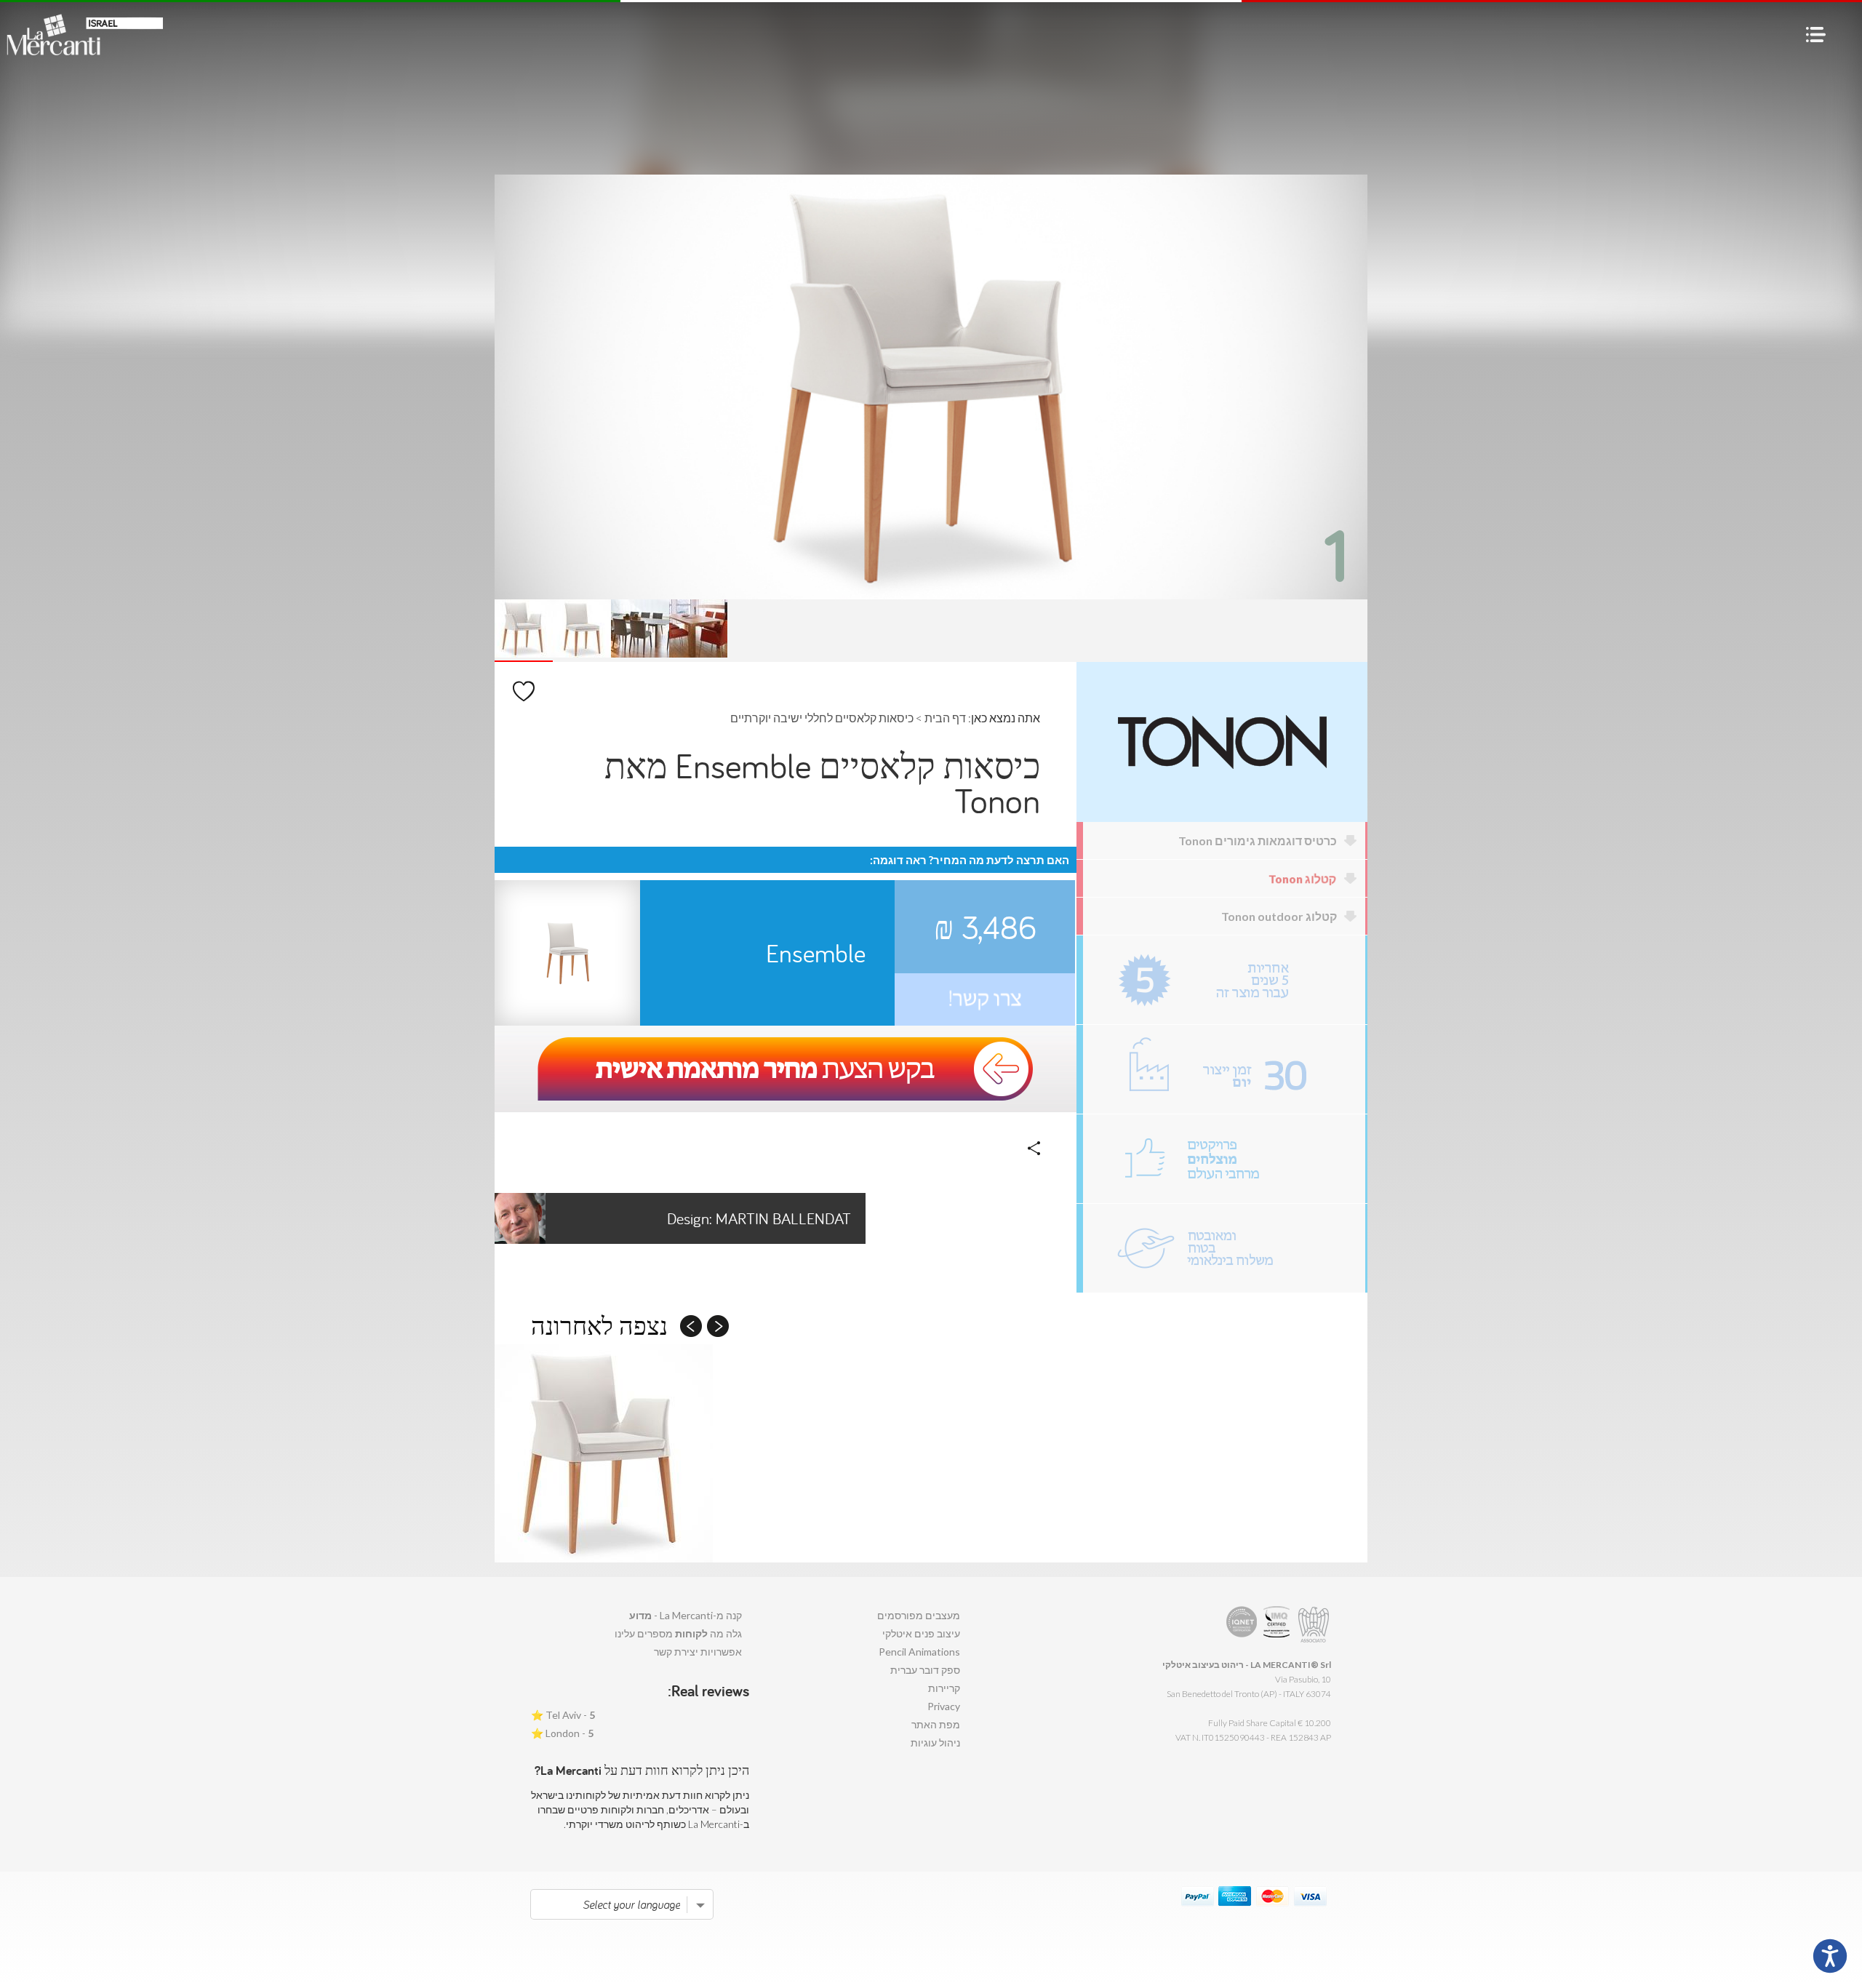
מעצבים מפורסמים (919, 1615)
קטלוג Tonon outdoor (1279, 916)
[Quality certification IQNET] (1242, 1625)
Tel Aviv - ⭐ (563, 1715)
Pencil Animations (919, 1652)
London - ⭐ (562, 1733)
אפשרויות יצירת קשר (698, 1652)
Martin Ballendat (759, 1218)
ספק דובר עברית (925, 1670)
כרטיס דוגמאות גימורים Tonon (1258, 841)
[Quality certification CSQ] (1278, 1625)
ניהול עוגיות (935, 1743)
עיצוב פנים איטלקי (921, 1633)
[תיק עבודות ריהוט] (1224, 1159)
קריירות (944, 1688)
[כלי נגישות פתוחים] (1830, 1956)
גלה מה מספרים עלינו (678, 1633)
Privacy (944, 1706)
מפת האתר (936, 1724)
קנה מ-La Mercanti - (686, 1615)
